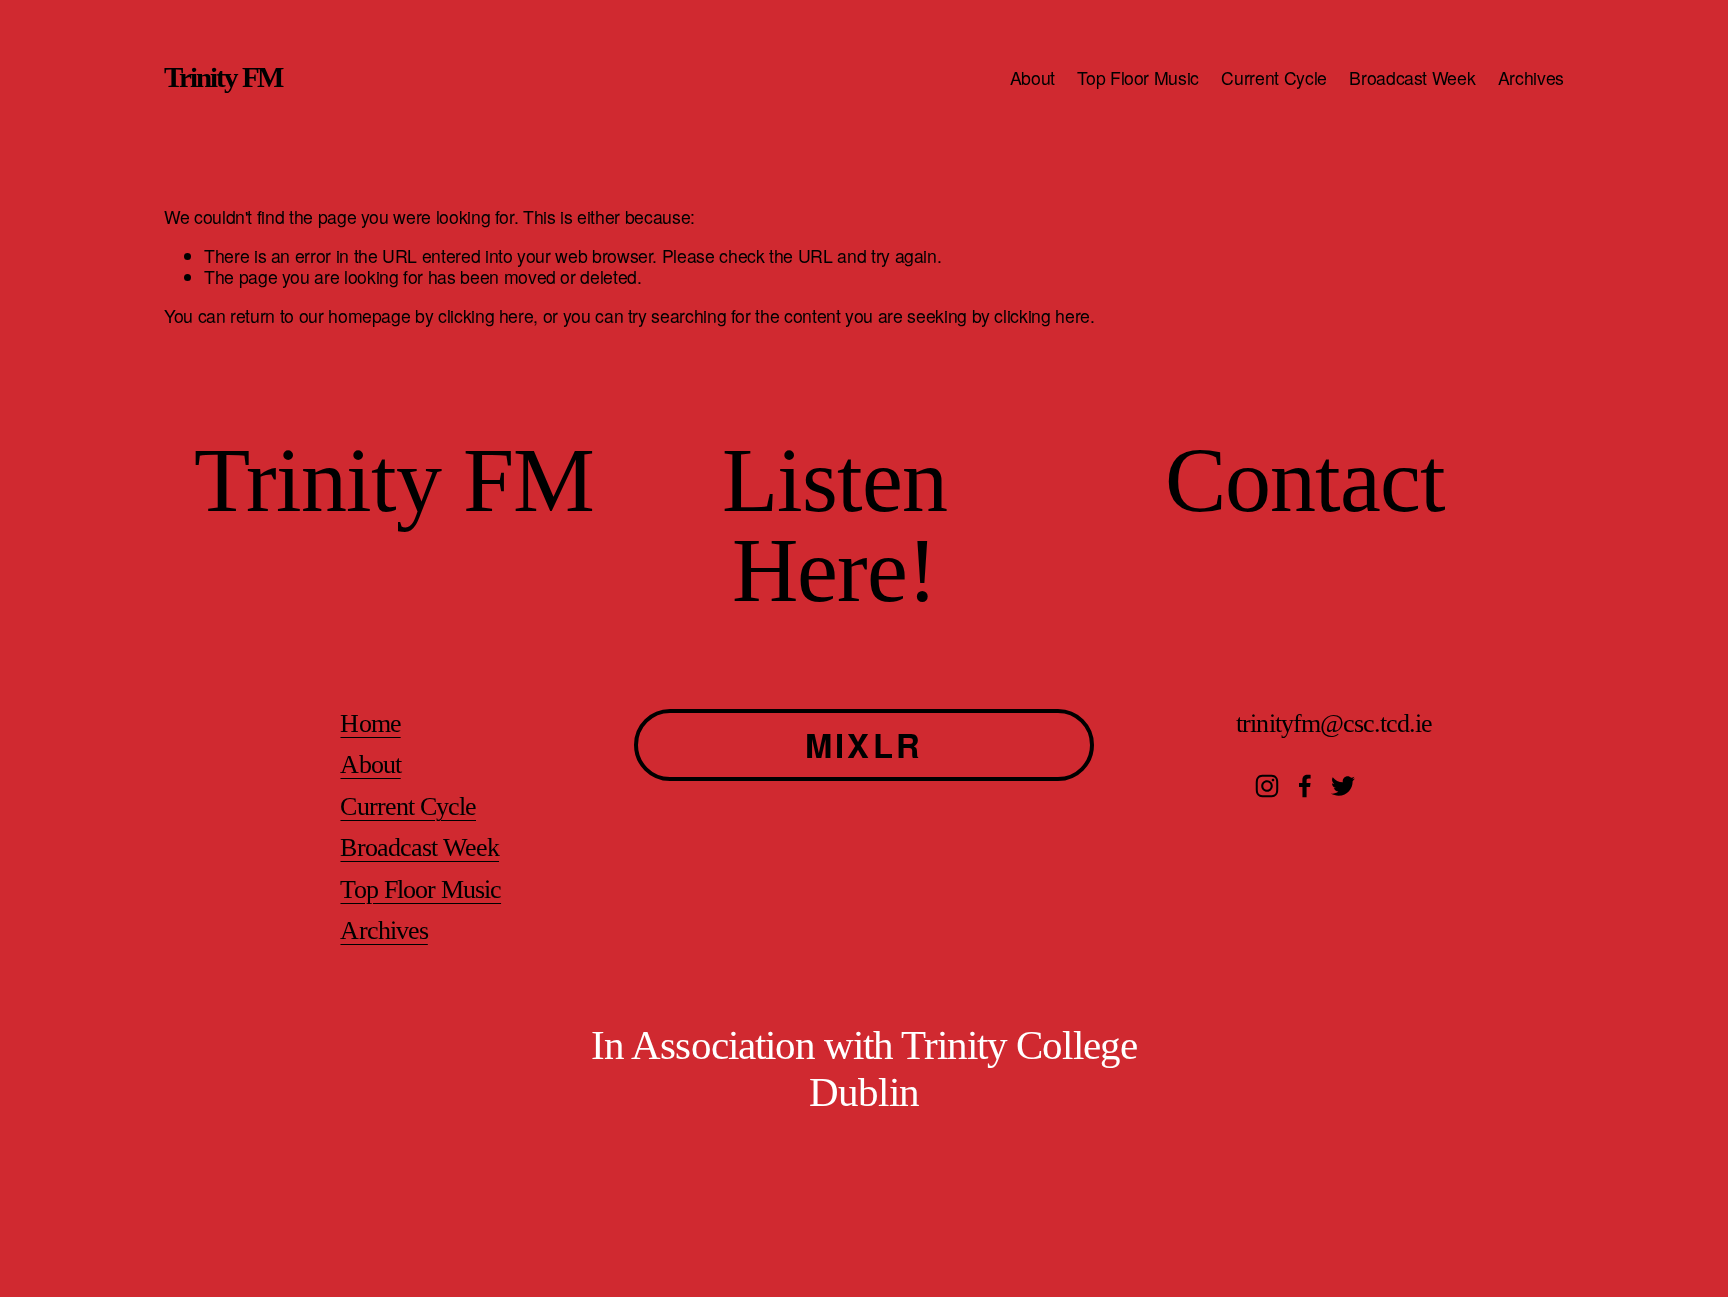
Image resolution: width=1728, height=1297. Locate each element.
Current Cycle (1273, 77)
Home (370, 723)
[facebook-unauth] (1305, 786)
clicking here (485, 315)
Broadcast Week (1412, 77)
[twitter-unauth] (1343, 786)
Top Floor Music (1138, 77)
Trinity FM (223, 77)
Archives (1531, 77)
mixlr (864, 744)
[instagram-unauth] (1267, 786)
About (1032, 77)
